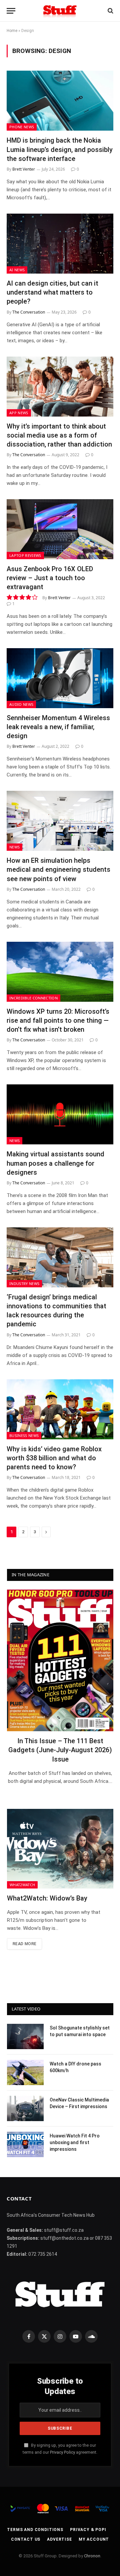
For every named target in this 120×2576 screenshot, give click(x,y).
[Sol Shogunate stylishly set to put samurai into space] (25, 2036)
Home (12, 31)
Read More (24, 1944)
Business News (24, 1435)
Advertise (59, 2539)
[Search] (110, 11)
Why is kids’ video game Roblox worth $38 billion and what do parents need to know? (54, 1458)
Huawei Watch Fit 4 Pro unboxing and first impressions (75, 2142)
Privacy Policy (62, 2452)
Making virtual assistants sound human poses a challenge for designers (55, 1163)
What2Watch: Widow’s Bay (47, 1898)
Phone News (22, 127)
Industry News (24, 1284)
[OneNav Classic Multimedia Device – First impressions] (25, 2108)
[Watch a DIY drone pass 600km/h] (25, 2072)
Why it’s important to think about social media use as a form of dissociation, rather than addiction (59, 435)
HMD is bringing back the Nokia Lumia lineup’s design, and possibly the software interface (60, 149)
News (14, 847)
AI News (17, 270)
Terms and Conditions (35, 2530)
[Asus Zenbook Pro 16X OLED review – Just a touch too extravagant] (60, 529)
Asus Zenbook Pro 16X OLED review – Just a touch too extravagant (50, 578)
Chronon (92, 2556)
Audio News (21, 704)
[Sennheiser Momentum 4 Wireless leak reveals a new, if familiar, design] (60, 678)
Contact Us (26, 2539)
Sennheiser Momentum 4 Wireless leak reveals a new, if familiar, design (58, 727)
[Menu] (11, 11)
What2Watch (22, 1885)
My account (94, 2539)
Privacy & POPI (88, 2530)
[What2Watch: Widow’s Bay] (60, 1849)
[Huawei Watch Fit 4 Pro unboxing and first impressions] (25, 2144)
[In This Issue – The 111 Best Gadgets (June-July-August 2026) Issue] (60, 1660)
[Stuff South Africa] (60, 11)
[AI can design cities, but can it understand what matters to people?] (60, 244)
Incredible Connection (33, 998)
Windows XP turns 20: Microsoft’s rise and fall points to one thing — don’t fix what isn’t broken (58, 1020)
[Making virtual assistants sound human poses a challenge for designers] (60, 1114)
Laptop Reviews (25, 555)
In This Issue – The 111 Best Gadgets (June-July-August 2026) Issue (60, 1750)
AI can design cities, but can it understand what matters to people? (52, 292)
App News (19, 413)
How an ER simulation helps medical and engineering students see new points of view (58, 869)
